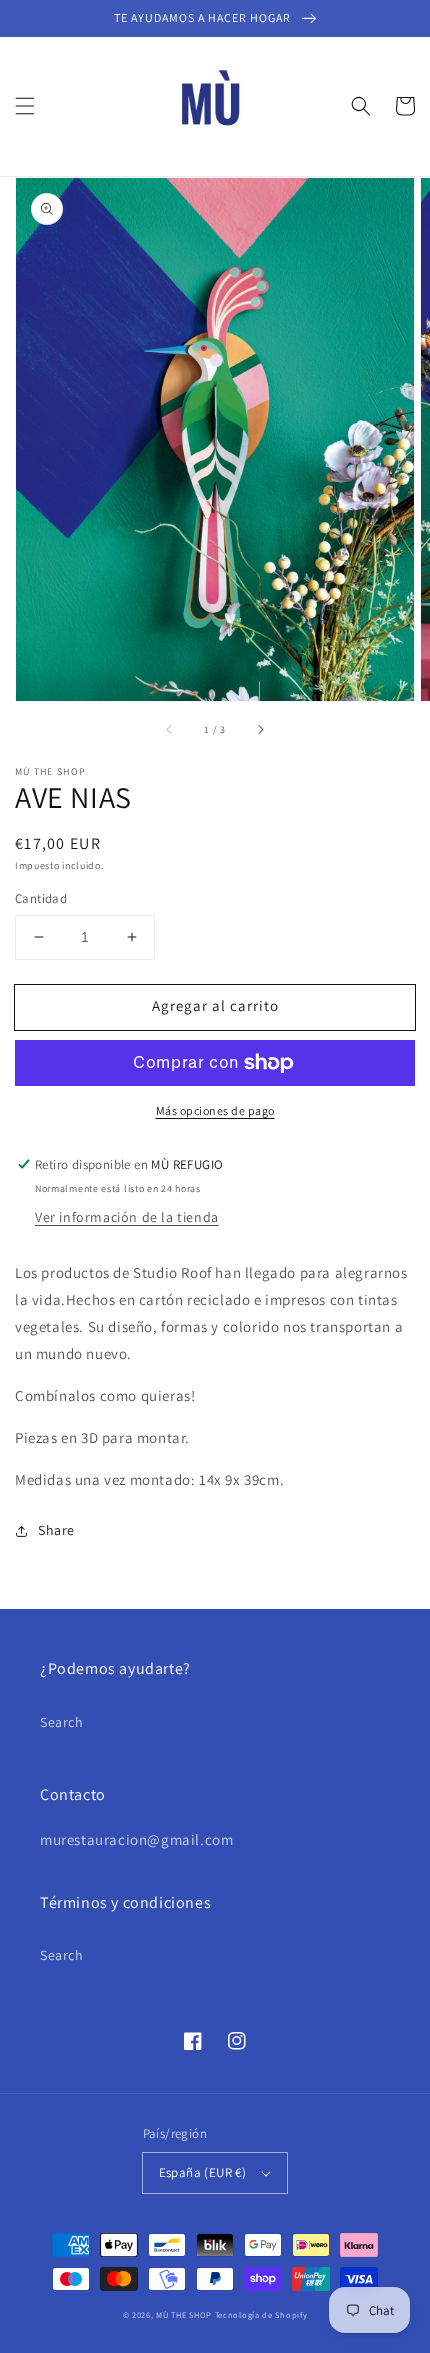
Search (62, 1722)
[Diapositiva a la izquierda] (170, 729)
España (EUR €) (203, 2172)
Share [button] (56, 1530)
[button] (25, 106)
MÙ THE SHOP (184, 2314)
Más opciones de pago (215, 1110)
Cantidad (41, 898)
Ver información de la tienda (127, 1217)
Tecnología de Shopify (261, 2314)
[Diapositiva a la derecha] (260, 729)
